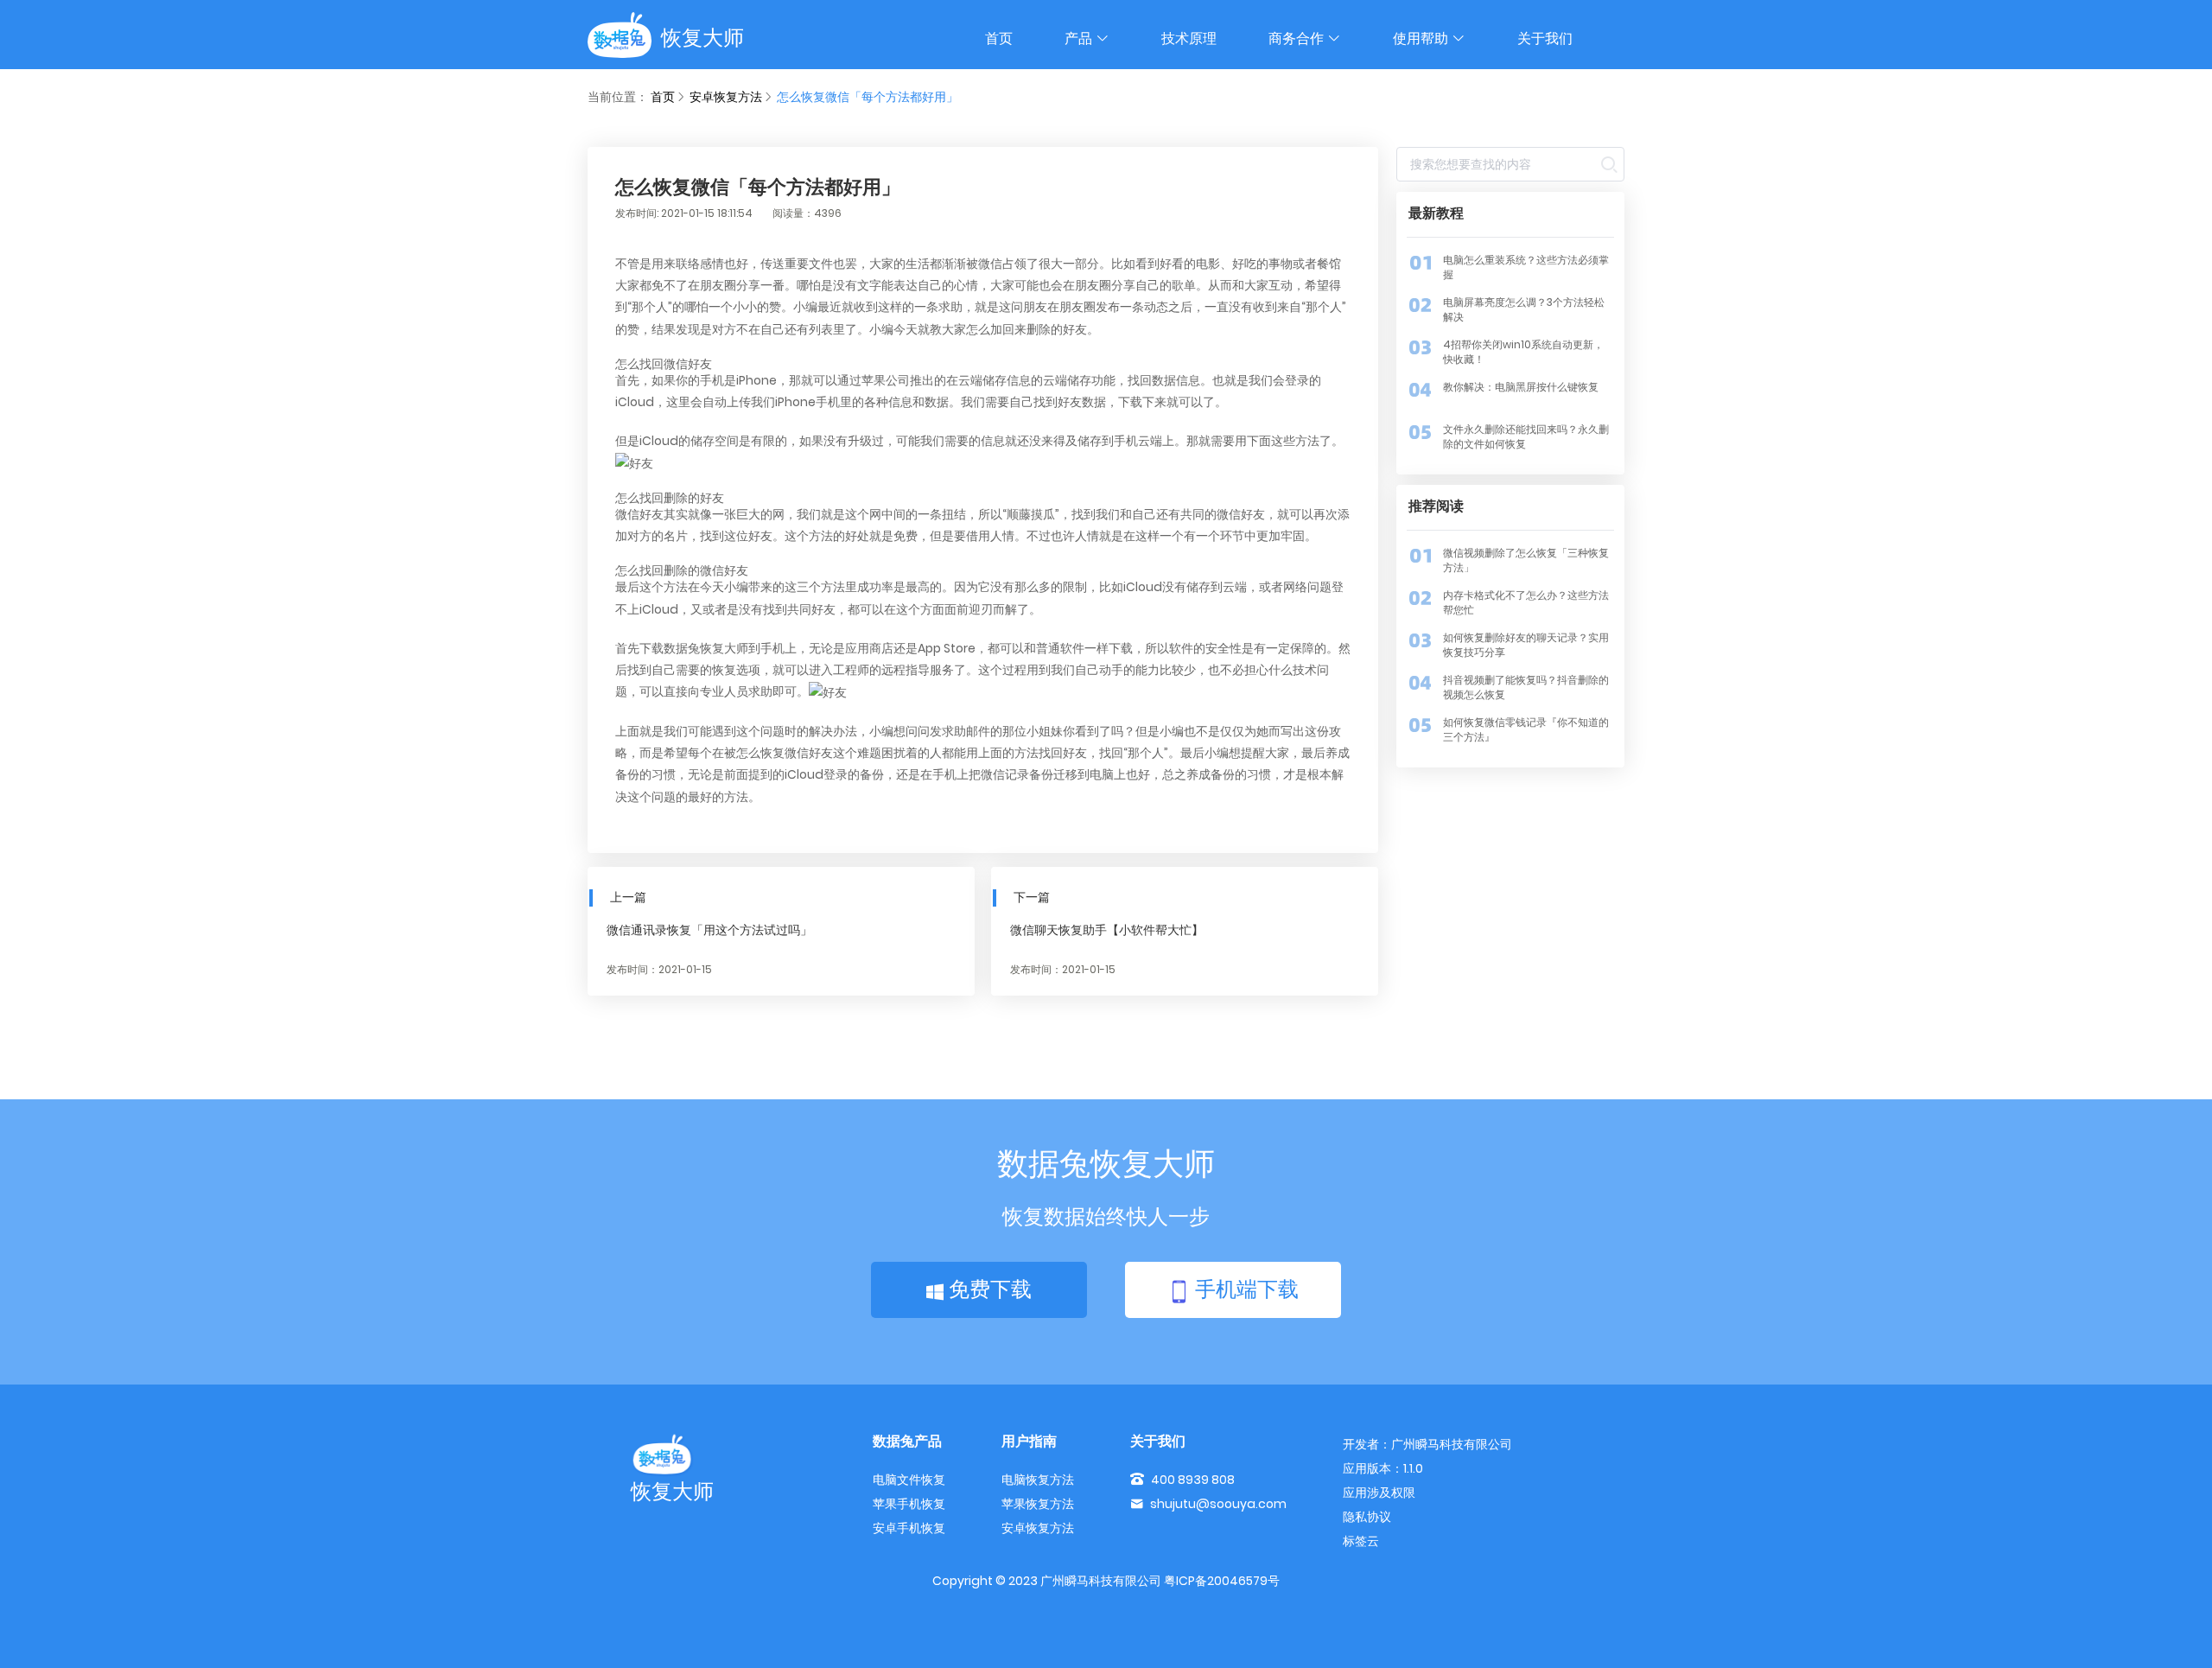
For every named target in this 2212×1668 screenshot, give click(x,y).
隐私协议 (1367, 1517)
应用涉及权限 (1379, 1493)
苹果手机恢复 (909, 1504)
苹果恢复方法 (1038, 1504)
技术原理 (1189, 38)
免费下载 (988, 1289)
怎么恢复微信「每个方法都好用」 (868, 97)
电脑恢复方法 (1038, 1480)
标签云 (1361, 1541)
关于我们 (1545, 38)
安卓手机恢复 (909, 1528)
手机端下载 (1244, 1289)
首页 (999, 38)
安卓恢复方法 (726, 97)
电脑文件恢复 (909, 1480)
